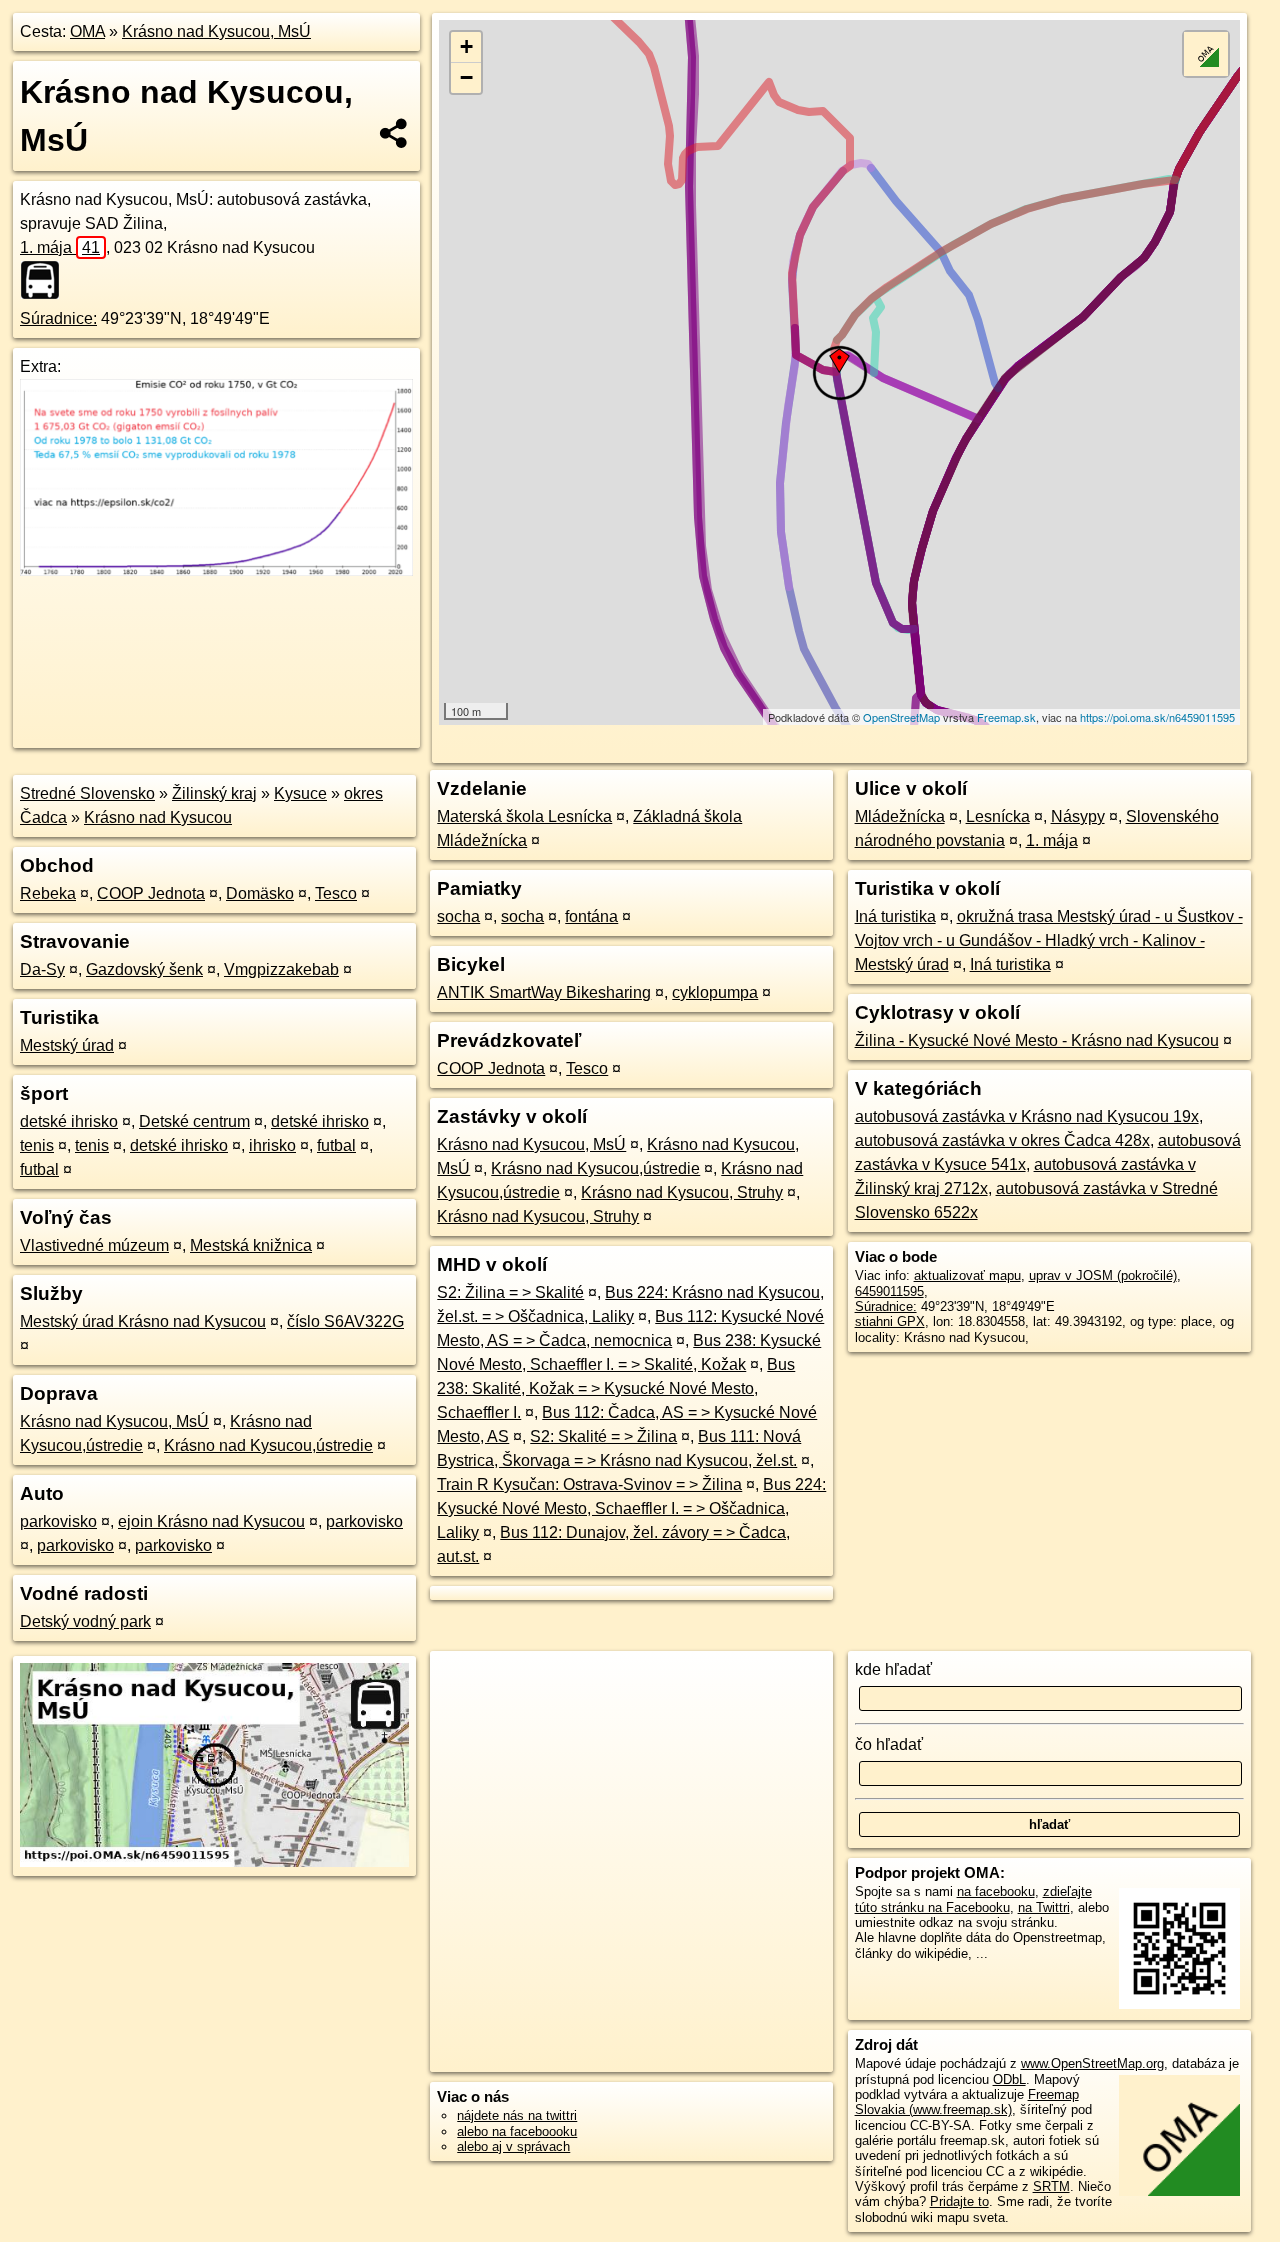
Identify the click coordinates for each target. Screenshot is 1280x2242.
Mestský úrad (67, 1045)
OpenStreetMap (901, 717)
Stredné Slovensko (87, 793)
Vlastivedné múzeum (94, 1245)
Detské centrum (194, 1121)
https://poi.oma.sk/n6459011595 (1157, 717)
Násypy (1078, 816)
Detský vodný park (85, 1621)
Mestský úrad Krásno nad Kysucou (143, 1321)
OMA (87, 31)
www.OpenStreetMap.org (1092, 2063)
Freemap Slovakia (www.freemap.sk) (967, 2102)
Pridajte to (959, 2201)
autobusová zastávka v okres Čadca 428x (1002, 1140)
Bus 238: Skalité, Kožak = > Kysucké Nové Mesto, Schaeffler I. (616, 1388)
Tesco (336, 893)
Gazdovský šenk (144, 969)
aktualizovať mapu (967, 1275)
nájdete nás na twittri (517, 2115)
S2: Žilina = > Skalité (510, 1292)
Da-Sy (42, 969)
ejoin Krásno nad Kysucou (211, 1521)
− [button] (466, 77)
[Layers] (1206, 54)
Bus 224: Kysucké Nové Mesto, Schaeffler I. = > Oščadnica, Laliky (631, 1508)
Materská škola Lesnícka (524, 816)
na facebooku (996, 1891)
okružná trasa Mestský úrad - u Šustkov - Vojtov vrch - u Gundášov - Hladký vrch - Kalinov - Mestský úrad (1049, 940)
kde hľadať (893, 1669)
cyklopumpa (715, 992)
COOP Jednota (151, 893)
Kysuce (300, 793)
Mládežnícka (900, 816)
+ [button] (466, 46)
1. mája (60, 247)
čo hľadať (889, 1744)
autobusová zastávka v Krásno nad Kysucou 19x (1027, 1116)
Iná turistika (895, 916)
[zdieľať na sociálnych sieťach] (394, 133)
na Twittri (1044, 1907)
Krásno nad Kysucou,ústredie (268, 1445)
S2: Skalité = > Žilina (603, 1436)
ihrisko (272, 1145)
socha (458, 916)
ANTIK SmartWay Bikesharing (544, 992)
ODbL (1009, 2079)
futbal (336, 1145)
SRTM (1051, 2186)
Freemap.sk (1006, 717)
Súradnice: (58, 318)
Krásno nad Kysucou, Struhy (682, 1192)
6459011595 (889, 1291)
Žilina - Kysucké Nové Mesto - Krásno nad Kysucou (1037, 1040)
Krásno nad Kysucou (158, 817)
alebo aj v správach (513, 2146)
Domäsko (260, 893)
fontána (591, 916)
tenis (37, 1145)
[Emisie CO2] (216, 570)
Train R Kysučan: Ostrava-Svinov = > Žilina (589, 1484)
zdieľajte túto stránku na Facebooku (973, 1899)
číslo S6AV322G (345, 1321)
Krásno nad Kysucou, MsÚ (216, 31)
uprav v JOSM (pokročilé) (1103, 1275)
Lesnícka (998, 816)
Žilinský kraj (214, 793)
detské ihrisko (69, 1121)
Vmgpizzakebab (281, 969)
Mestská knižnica (251, 1245)
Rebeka (48, 893)
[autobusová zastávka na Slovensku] (46, 280)
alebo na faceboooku (517, 2131)
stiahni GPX (890, 1321)
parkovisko (58, 1521)
